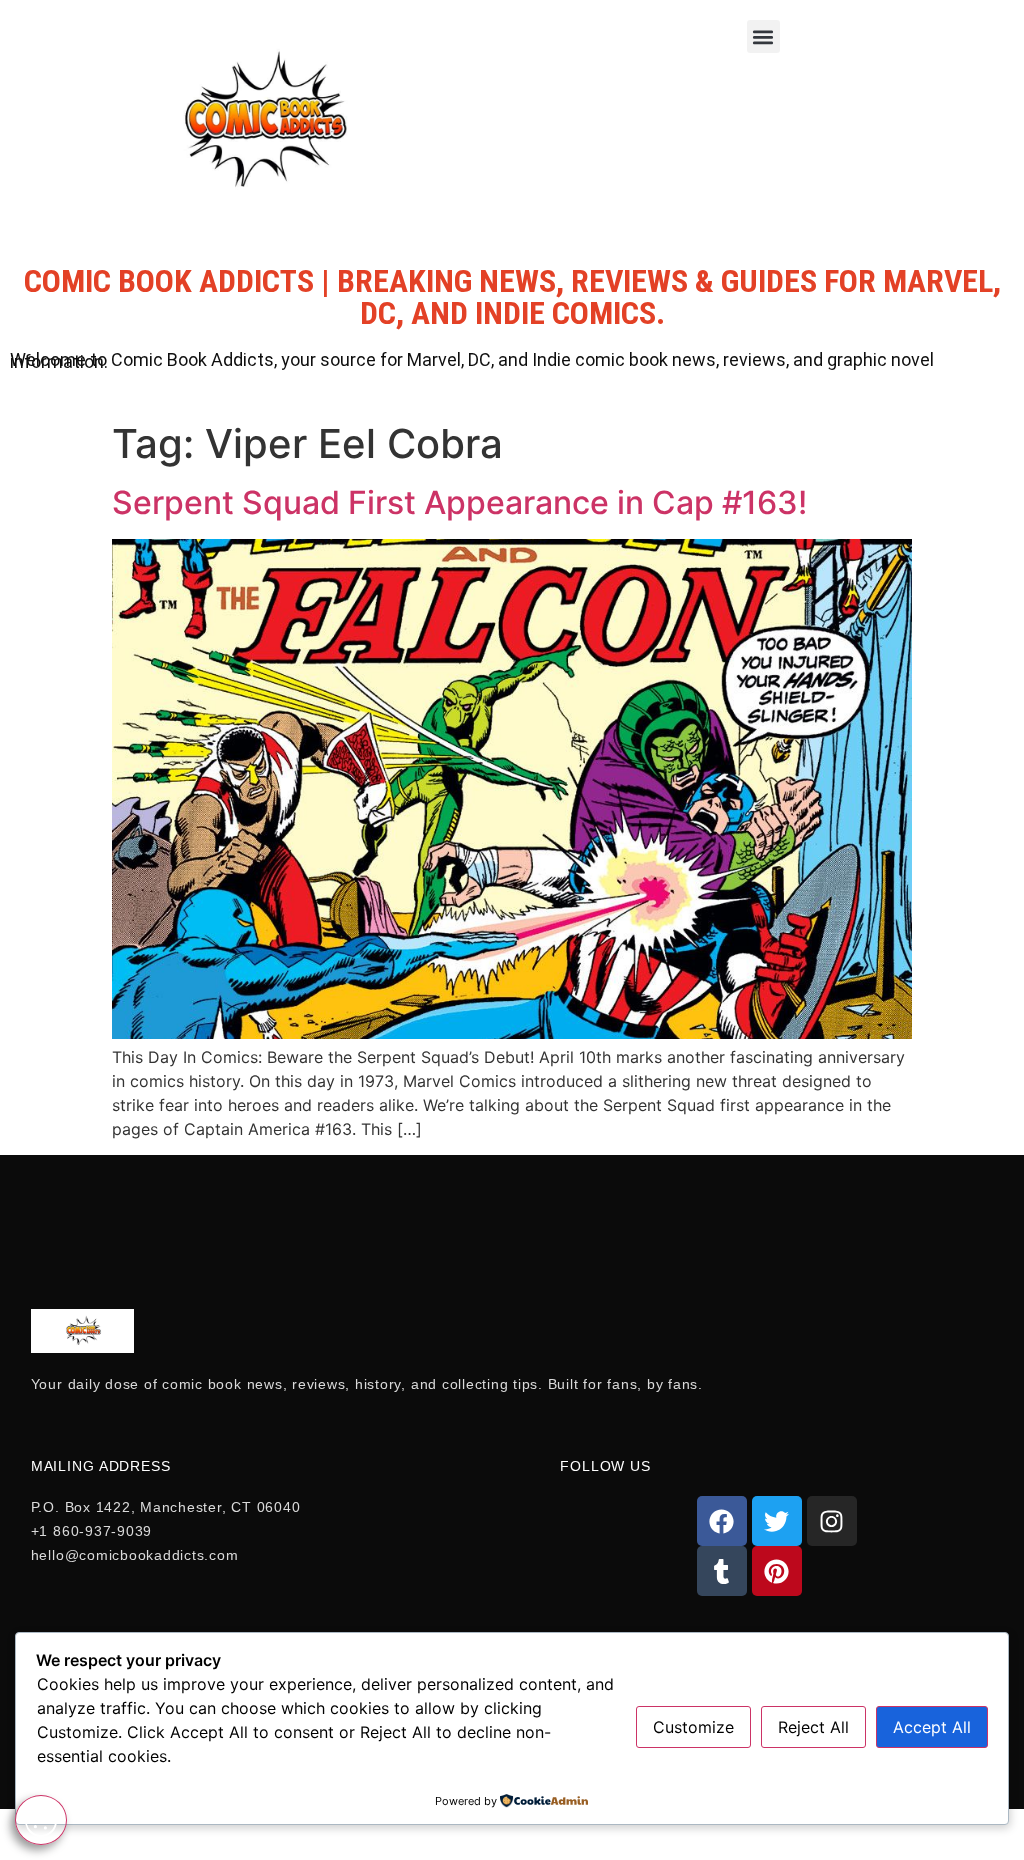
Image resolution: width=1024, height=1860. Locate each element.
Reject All (813, 1727)
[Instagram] (832, 1521)
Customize (693, 1727)
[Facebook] (722, 1521)
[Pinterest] (777, 1571)
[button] (763, 36)
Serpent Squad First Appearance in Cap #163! (459, 502)
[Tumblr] (722, 1571)
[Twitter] (777, 1521)
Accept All (932, 1727)
